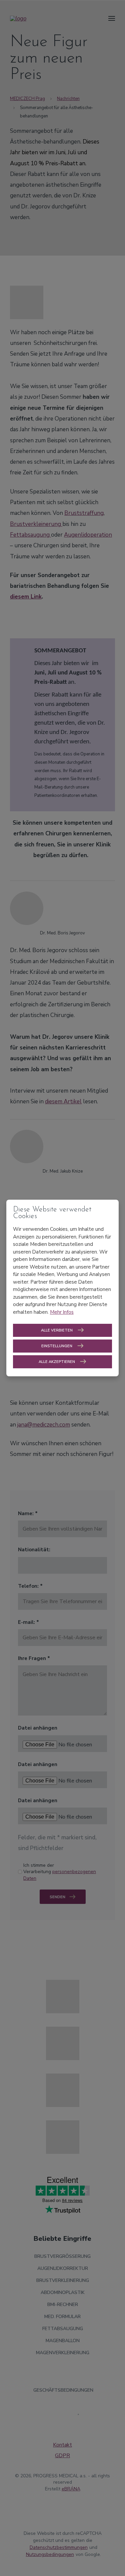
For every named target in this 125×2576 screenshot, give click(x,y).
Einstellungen (57, 1346)
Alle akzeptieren (57, 1362)
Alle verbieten (57, 1330)
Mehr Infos (62, 1312)
